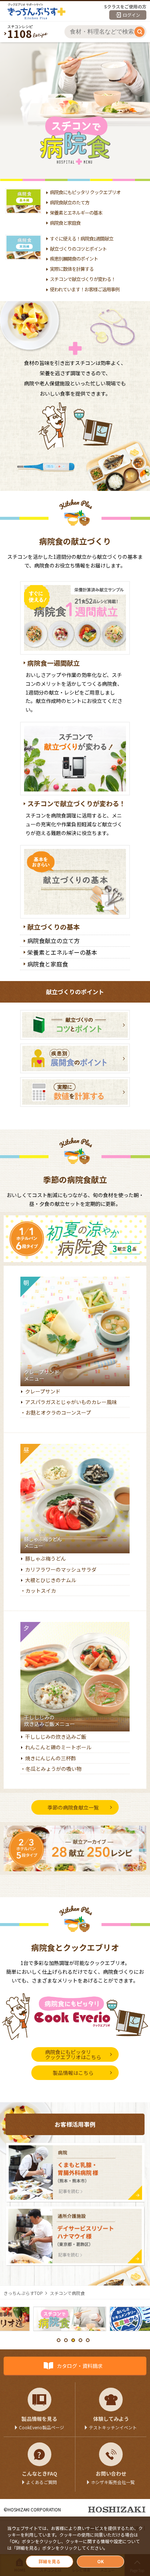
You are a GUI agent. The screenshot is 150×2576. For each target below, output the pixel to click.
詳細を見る (50, 2561)
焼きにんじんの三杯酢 (51, 1758)
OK (100, 2561)
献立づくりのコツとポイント (78, 249)
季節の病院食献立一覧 (73, 1807)
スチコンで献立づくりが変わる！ (83, 279)
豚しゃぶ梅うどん (46, 1558)
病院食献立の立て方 (54, 941)
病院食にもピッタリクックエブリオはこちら (73, 2054)
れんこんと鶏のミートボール (58, 1747)
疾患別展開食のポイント (74, 259)
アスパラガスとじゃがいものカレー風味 (71, 1402)
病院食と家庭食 (65, 223)
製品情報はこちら (73, 2073)
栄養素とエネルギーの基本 (76, 213)
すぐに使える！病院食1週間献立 (82, 239)
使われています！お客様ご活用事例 (85, 289)
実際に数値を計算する (72, 269)
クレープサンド (43, 1391)
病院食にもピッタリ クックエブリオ (85, 192)
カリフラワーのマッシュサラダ (61, 1569)
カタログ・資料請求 (80, 2366)
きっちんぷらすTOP (23, 2293)
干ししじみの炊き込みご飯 (56, 1737)
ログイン (131, 15)
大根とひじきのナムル (51, 1580)
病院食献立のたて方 (70, 202)
